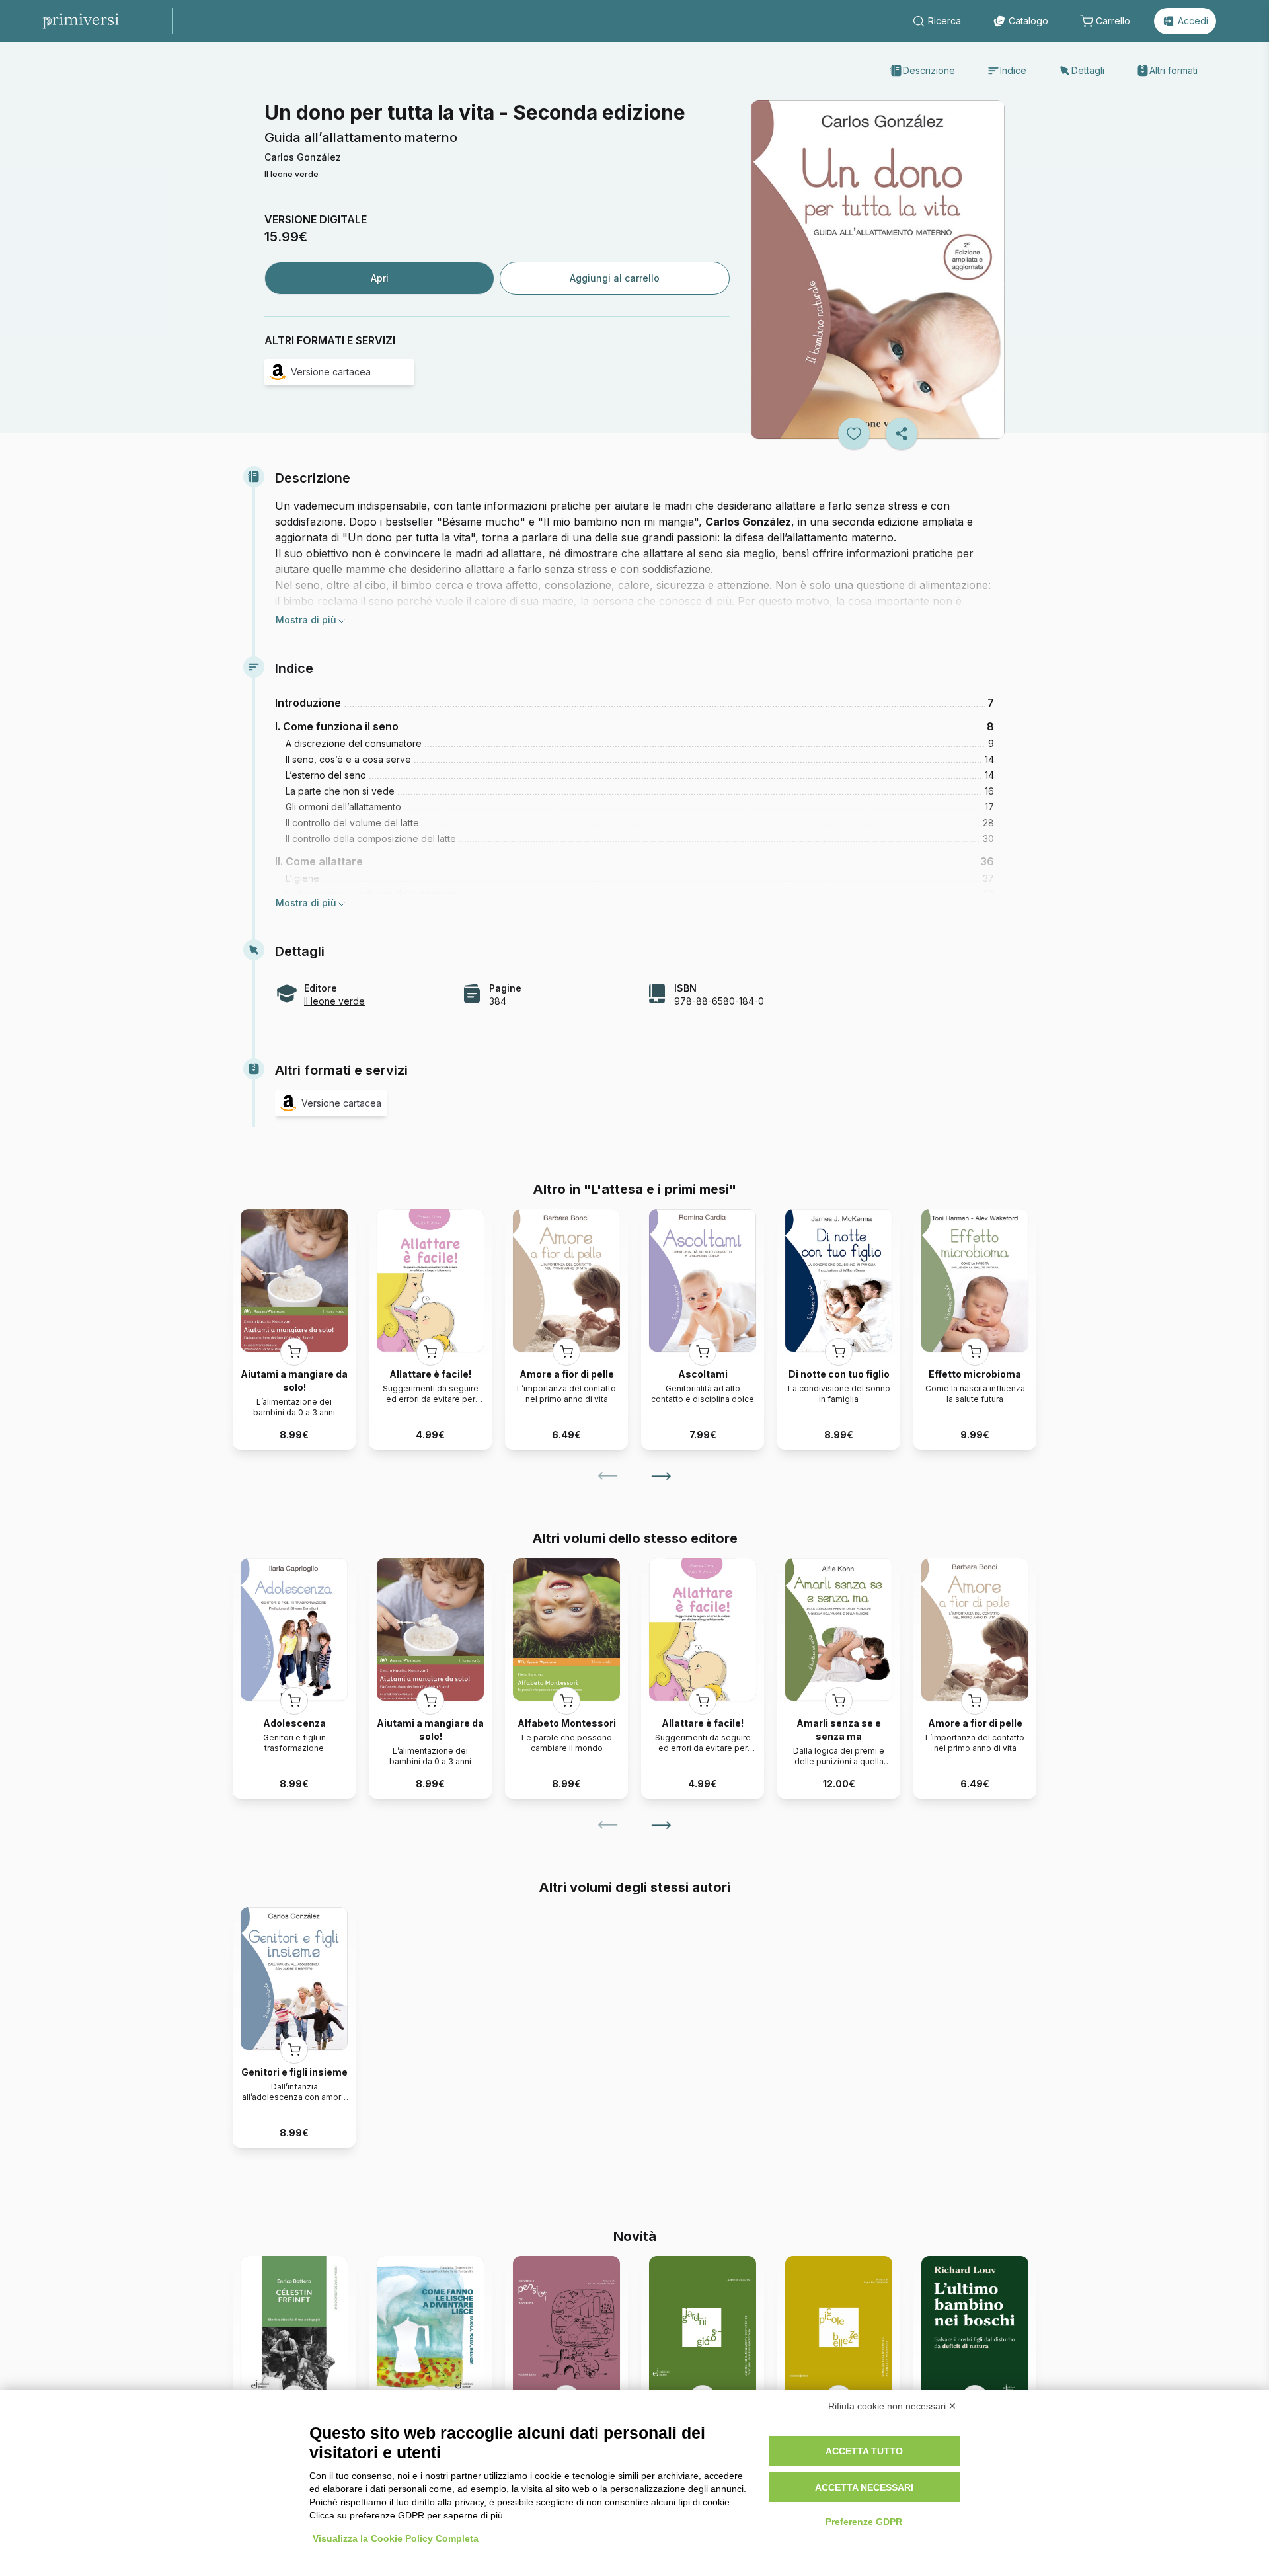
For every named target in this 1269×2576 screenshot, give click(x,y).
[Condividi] (902, 434)
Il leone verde (291, 174)
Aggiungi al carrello (615, 278)
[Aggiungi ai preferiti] (854, 434)
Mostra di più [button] (306, 620)
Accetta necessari (864, 2487)
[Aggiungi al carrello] (294, 1352)
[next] (661, 1476)
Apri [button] (380, 278)
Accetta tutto (864, 2451)
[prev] (608, 1476)
